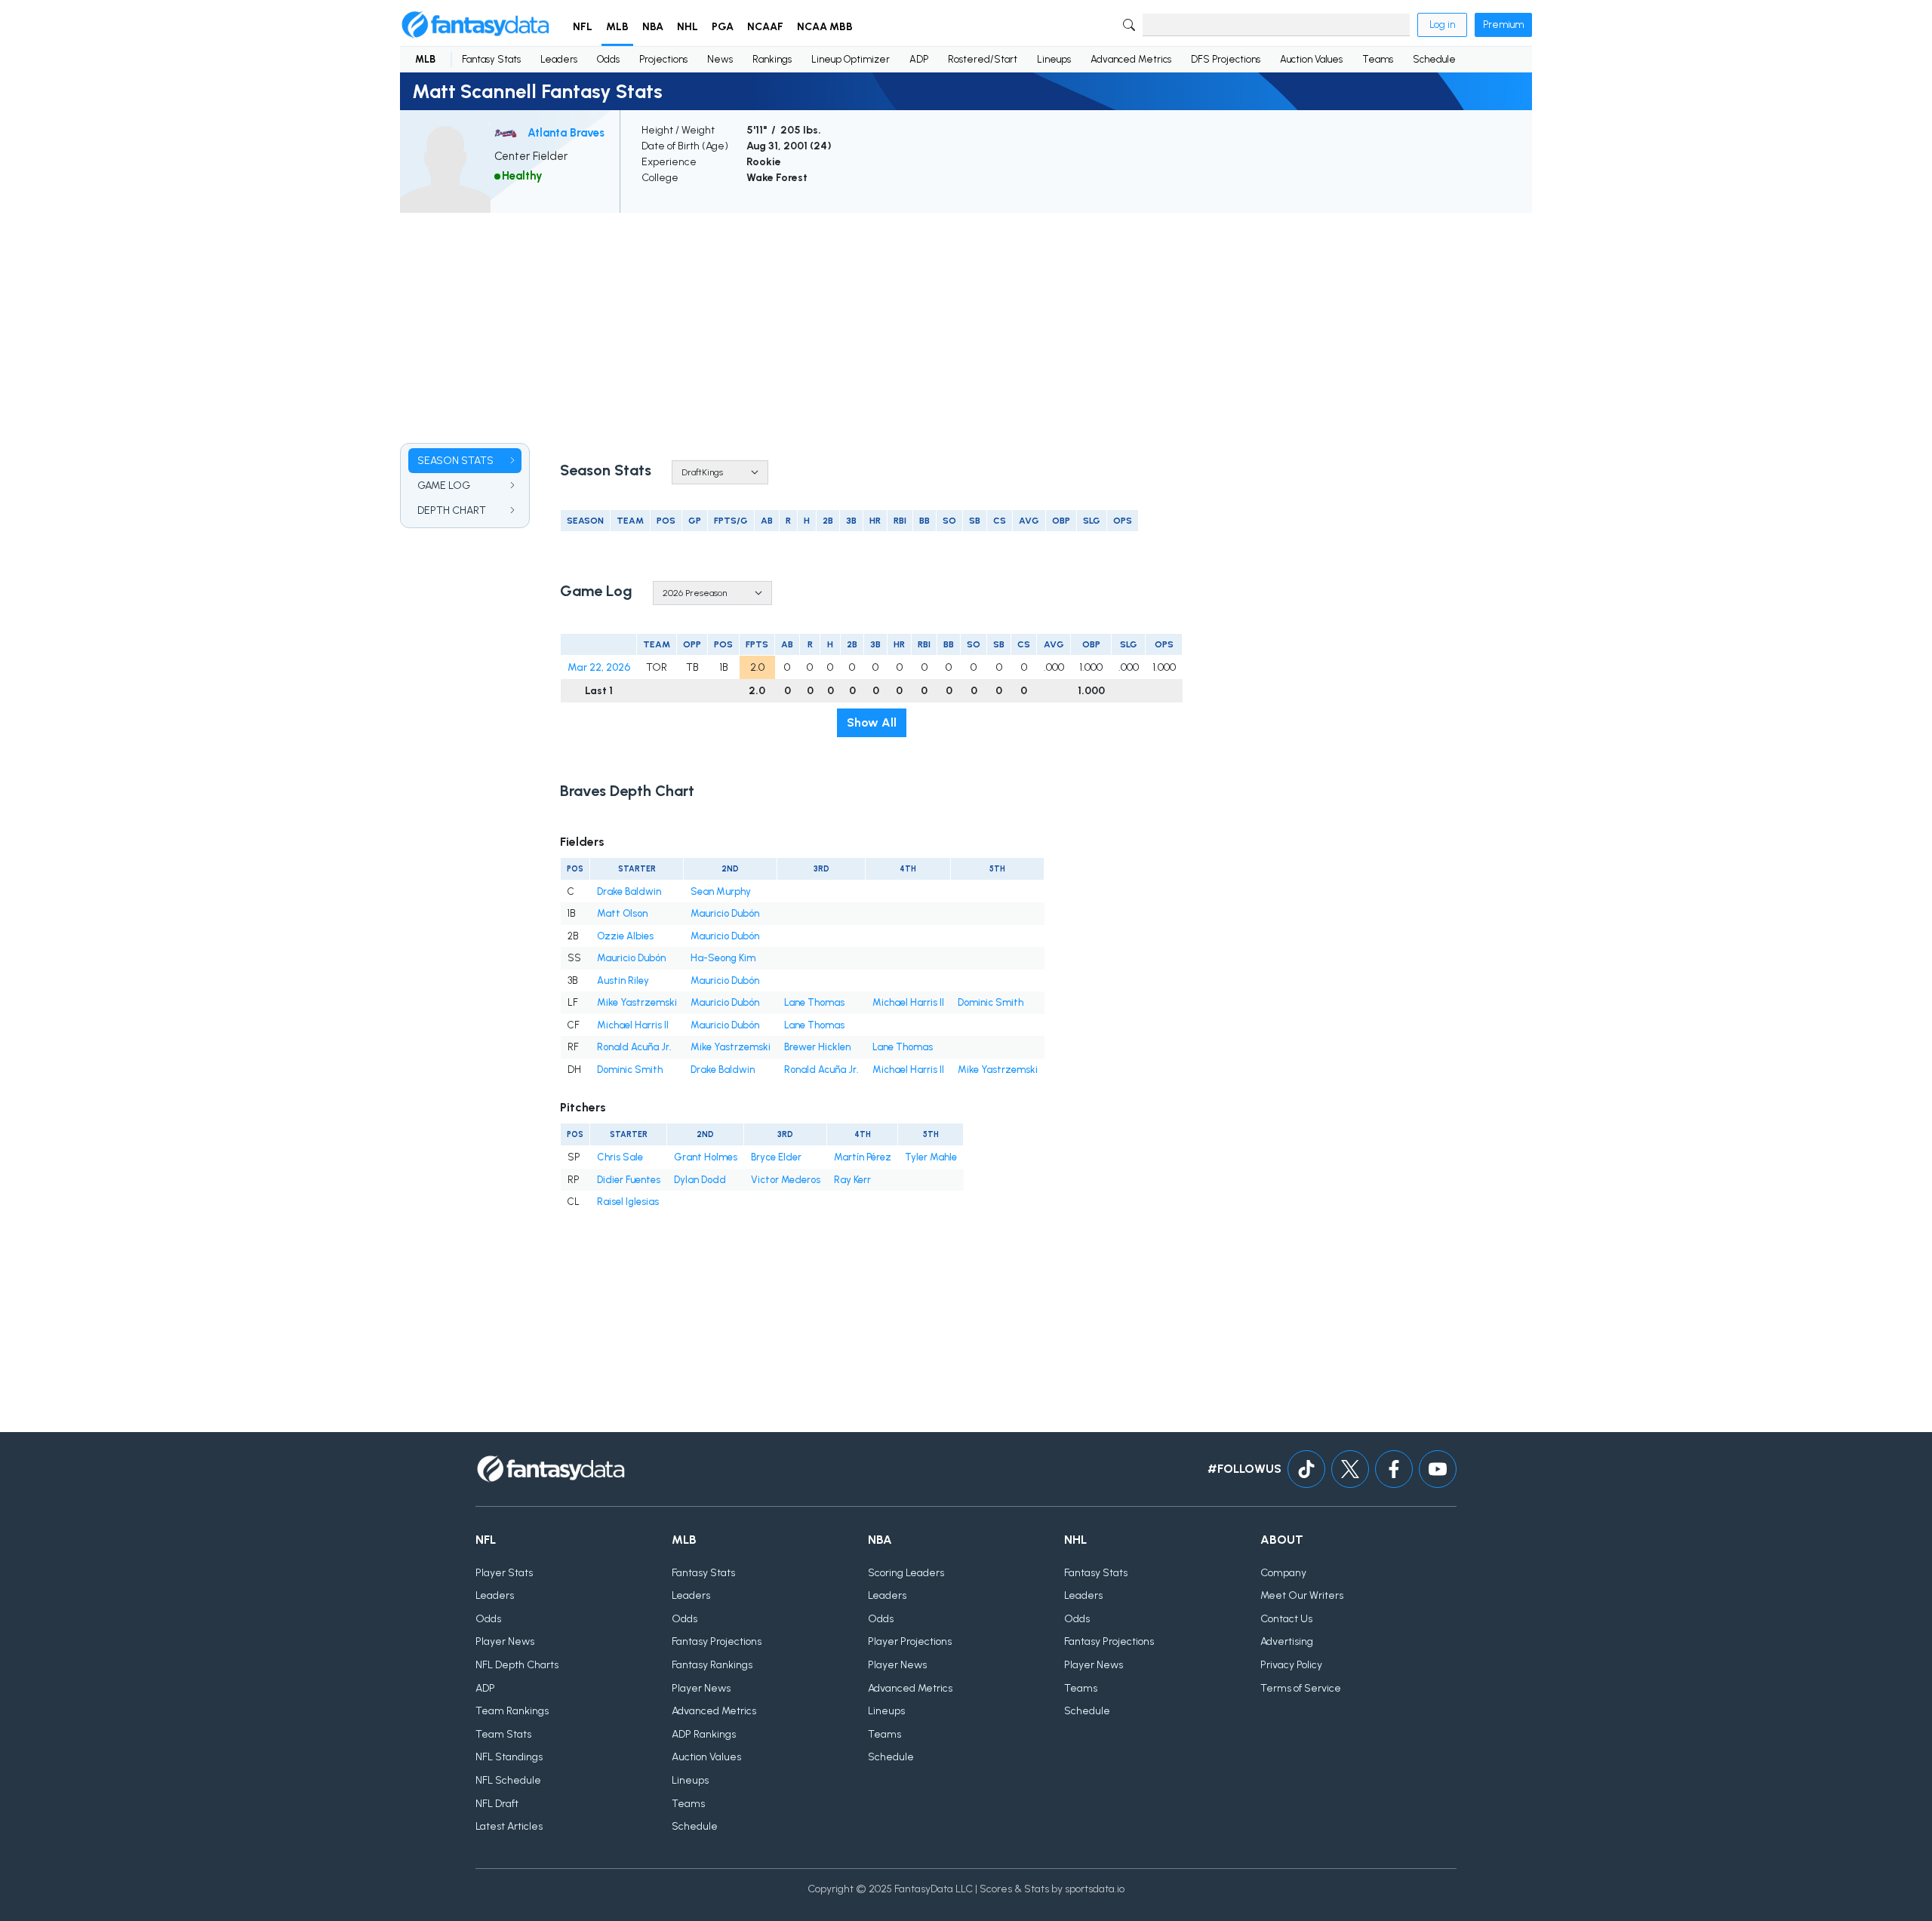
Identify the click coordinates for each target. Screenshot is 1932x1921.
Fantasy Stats (491, 59)
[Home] (475, 25)
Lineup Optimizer (851, 59)
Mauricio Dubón (725, 913)
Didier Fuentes (629, 1180)
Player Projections (910, 1641)
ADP (919, 59)
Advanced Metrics (1131, 59)
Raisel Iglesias (628, 1202)
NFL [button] (583, 27)
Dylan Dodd (700, 1180)
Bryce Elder (776, 1157)
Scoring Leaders (906, 1573)
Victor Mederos (786, 1180)
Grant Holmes (706, 1157)
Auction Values (1311, 59)
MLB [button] (617, 27)
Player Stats (504, 1573)
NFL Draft (497, 1804)
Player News (505, 1641)
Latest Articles (509, 1826)
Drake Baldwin (629, 891)
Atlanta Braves (566, 133)
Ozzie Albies (625, 936)
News (720, 59)
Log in (1442, 25)
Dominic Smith (991, 1002)
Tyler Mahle (931, 1157)
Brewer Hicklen (817, 1047)
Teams (1378, 59)
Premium (1503, 25)
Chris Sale (620, 1157)
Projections (663, 59)
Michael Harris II (908, 1002)
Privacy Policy (1291, 1665)
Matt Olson (622, 913)
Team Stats (503, 1734)
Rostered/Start (983, 59)
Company (1283, 1573)
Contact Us (1286, 1619)
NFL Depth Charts (517, 1665)
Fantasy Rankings (712, 1665)
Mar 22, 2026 (599, 667)
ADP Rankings (704, 1734)
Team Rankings (512, 1711)
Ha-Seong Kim (723, 958)
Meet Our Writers (1302, 1595)
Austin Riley (623, 980)
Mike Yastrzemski (637, 1002)
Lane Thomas (814, 1002)
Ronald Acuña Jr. (634, 1047)
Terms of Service (1301, 1688)
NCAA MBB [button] (825, 27)
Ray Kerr (852, 1180)
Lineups (1054, 59)
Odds (608, 59)
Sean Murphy (721, 891)
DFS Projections (1226, 59)
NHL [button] (688, 27)
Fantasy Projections (717, 1641)
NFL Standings (509, 1757)
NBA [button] (653, 27)
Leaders (559, 59)
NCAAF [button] (765, 27)
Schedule (1434, 59)
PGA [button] (723, 27)
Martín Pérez (863, 1157)
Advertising (1287, 1641)
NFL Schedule (508, 1780)
